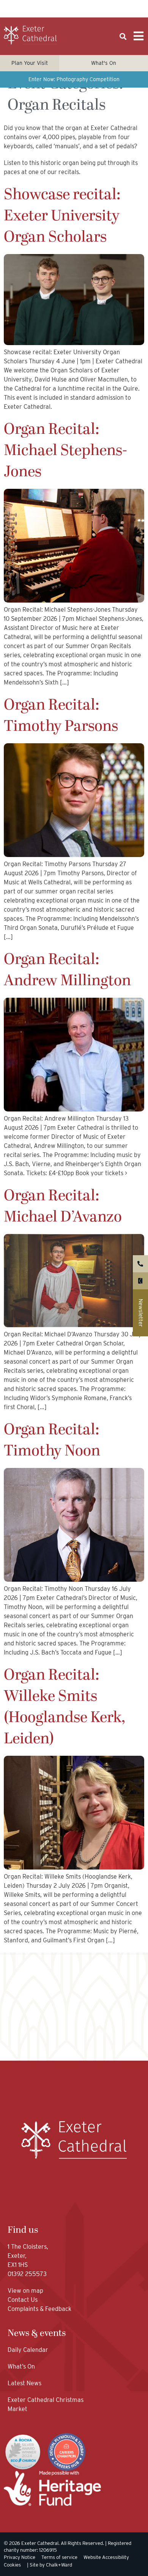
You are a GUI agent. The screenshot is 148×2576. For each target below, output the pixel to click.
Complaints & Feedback (39, 2309)
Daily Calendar (28, 2350)
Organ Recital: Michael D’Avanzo (63, 1206)
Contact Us (23, 2300)
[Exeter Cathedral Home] (30, 35)
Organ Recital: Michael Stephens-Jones (65, 451)
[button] (123, 37)
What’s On (21, 2366)
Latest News (24, 2383)
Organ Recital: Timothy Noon (52, 1440)
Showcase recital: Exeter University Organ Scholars (62, 216)
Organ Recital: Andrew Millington (67, 970)
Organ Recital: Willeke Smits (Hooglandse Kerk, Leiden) (65, 1707)
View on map (25, 2291)
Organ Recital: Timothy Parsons (61, 716)
